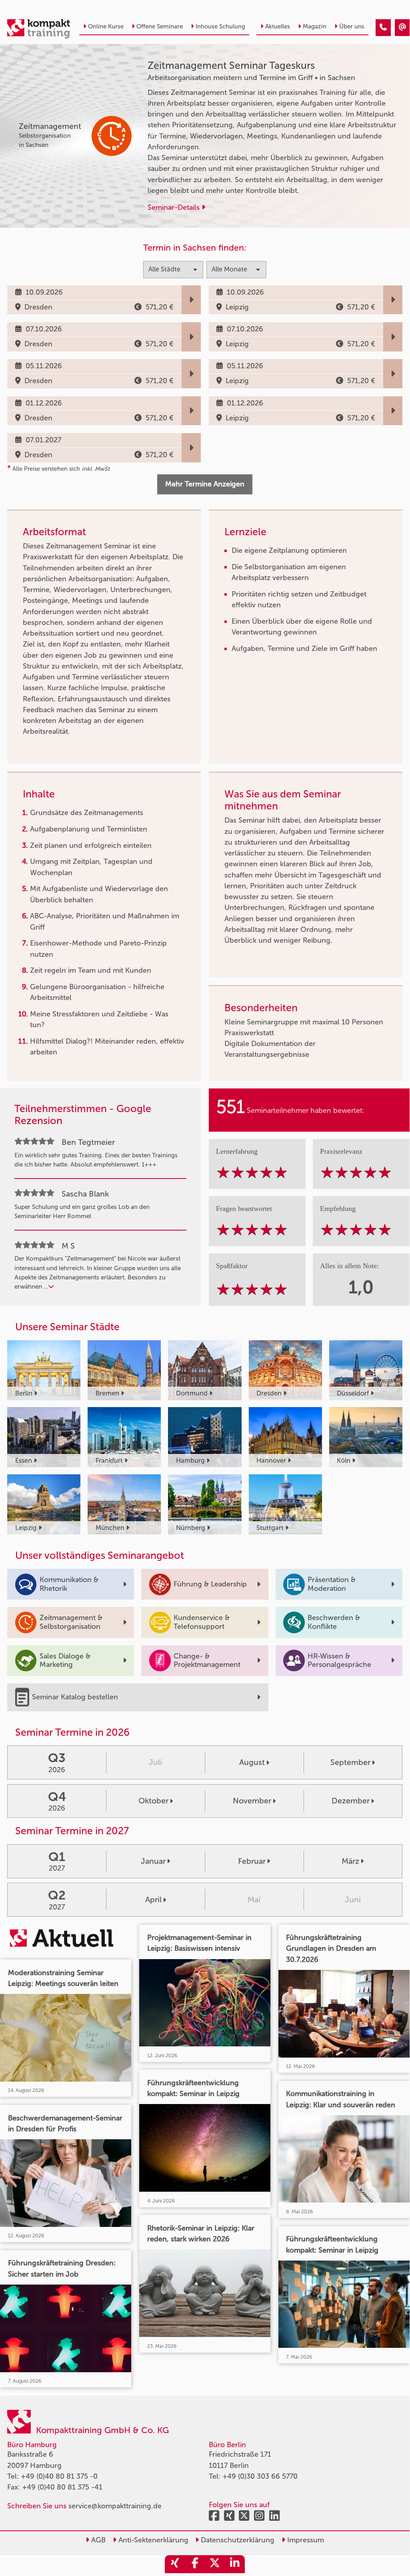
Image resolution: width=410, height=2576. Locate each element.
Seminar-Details (175, 207)
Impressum (305, 2540)
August (252, 1762)
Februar (252, 1861)
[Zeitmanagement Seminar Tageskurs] (383, 28)
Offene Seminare (160, 26)
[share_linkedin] (235, 2564)
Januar (153, 1861)
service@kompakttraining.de (115, 2506)
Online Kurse (106, 26)
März (350, 1861)
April (153, 1899)
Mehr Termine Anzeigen (205, 484)
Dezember (351, 1801)
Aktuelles (278, 26)
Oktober (153, 1801)
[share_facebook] (195, 2564)
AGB (97, 2540)
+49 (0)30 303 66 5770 (260, 2476)
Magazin (315, 26)
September (350, 1762)
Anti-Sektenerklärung (152, 2540)
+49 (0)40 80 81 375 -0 (59, 2476)
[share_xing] (175, 2564)
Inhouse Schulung (220, 26)
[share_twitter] (215, 2564)
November (252, 1801)
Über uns (352, 26)
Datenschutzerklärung (237, 2540)
